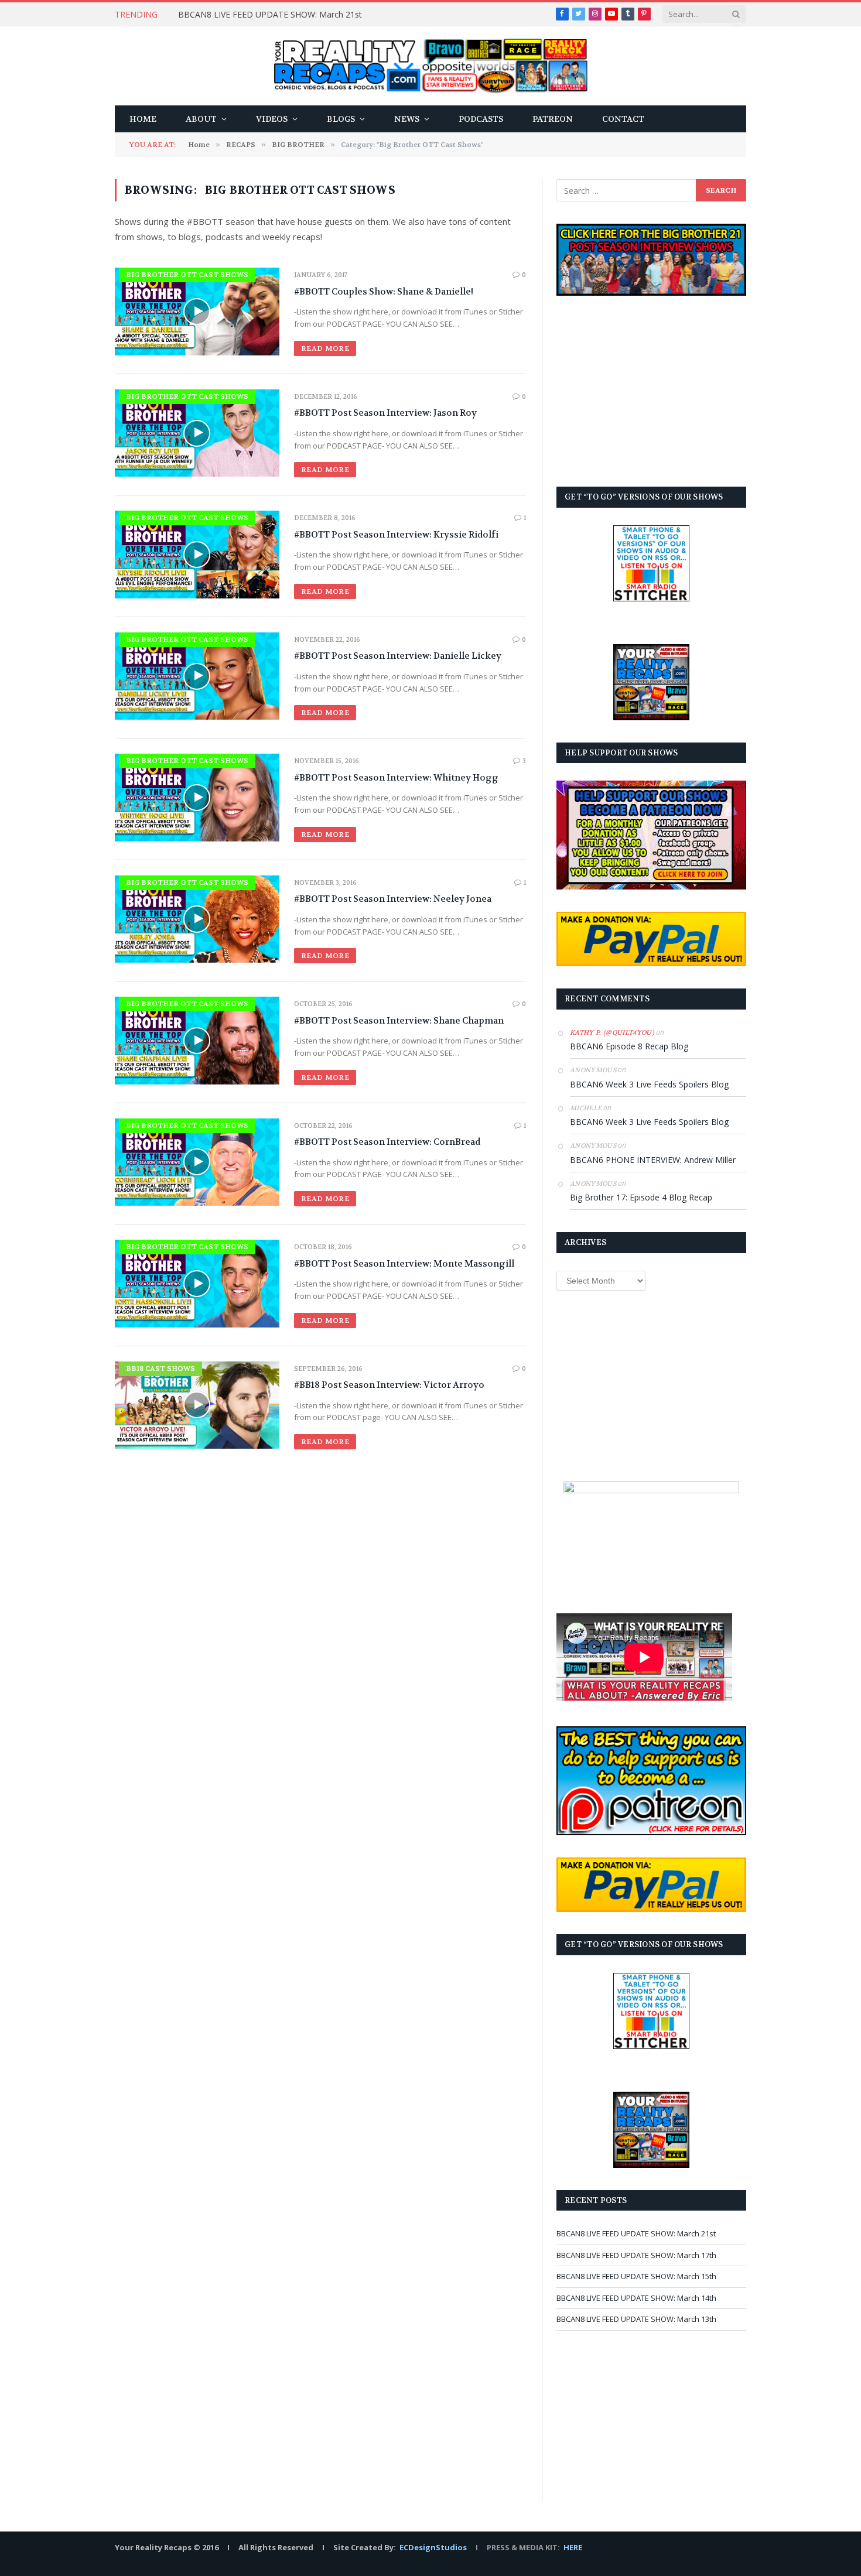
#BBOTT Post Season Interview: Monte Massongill (404, 1264)
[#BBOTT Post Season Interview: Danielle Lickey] (197, 676)
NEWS (407, 119)
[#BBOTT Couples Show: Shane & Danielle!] (197, 311)
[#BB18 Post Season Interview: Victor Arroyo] (197, 1405)
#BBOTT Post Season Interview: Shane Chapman (399, 1021)
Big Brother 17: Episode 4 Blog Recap (641, 1197)
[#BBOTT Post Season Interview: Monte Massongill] (197, 1283)
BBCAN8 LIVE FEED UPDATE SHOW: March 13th (636, 2319)
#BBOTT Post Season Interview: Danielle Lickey (398, 656)
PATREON (553, 119)
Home (143, 119)
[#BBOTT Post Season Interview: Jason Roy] (197, 433)
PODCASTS (481, 119)
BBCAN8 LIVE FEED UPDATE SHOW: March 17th (636, 2255)
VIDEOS (272, 119)
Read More (325, 348)
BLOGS (341, 119)
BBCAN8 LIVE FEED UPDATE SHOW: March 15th (636, 2276)
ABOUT (201, 119)
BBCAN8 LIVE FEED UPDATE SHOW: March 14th (636, 2298)
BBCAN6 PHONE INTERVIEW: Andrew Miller (653, 1160)
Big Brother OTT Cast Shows (187, 275)
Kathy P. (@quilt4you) (612, 1033)
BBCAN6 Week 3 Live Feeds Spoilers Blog (649, 1084)
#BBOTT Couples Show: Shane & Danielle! (384, 292)
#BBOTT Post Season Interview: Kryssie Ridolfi (396, 535)
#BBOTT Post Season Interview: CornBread (387, 1142)
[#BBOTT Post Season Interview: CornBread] (197, 1162)
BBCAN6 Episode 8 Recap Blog (629, 1046)
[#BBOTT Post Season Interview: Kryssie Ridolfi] (197, 554)
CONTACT (623, 119)
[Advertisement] (651, 391)
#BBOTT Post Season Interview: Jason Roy (385, 413)
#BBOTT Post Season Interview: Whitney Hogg (396, 778)
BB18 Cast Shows (160, 1369)
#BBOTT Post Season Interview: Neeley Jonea (393, 899)
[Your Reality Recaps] (431, 66)
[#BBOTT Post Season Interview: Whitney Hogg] (197, 797)
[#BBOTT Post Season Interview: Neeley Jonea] (197, 919)
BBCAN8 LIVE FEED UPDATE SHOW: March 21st (270, 15)
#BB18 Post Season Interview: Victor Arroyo (389, 1385)
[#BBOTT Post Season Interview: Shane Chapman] (197, 1040)
